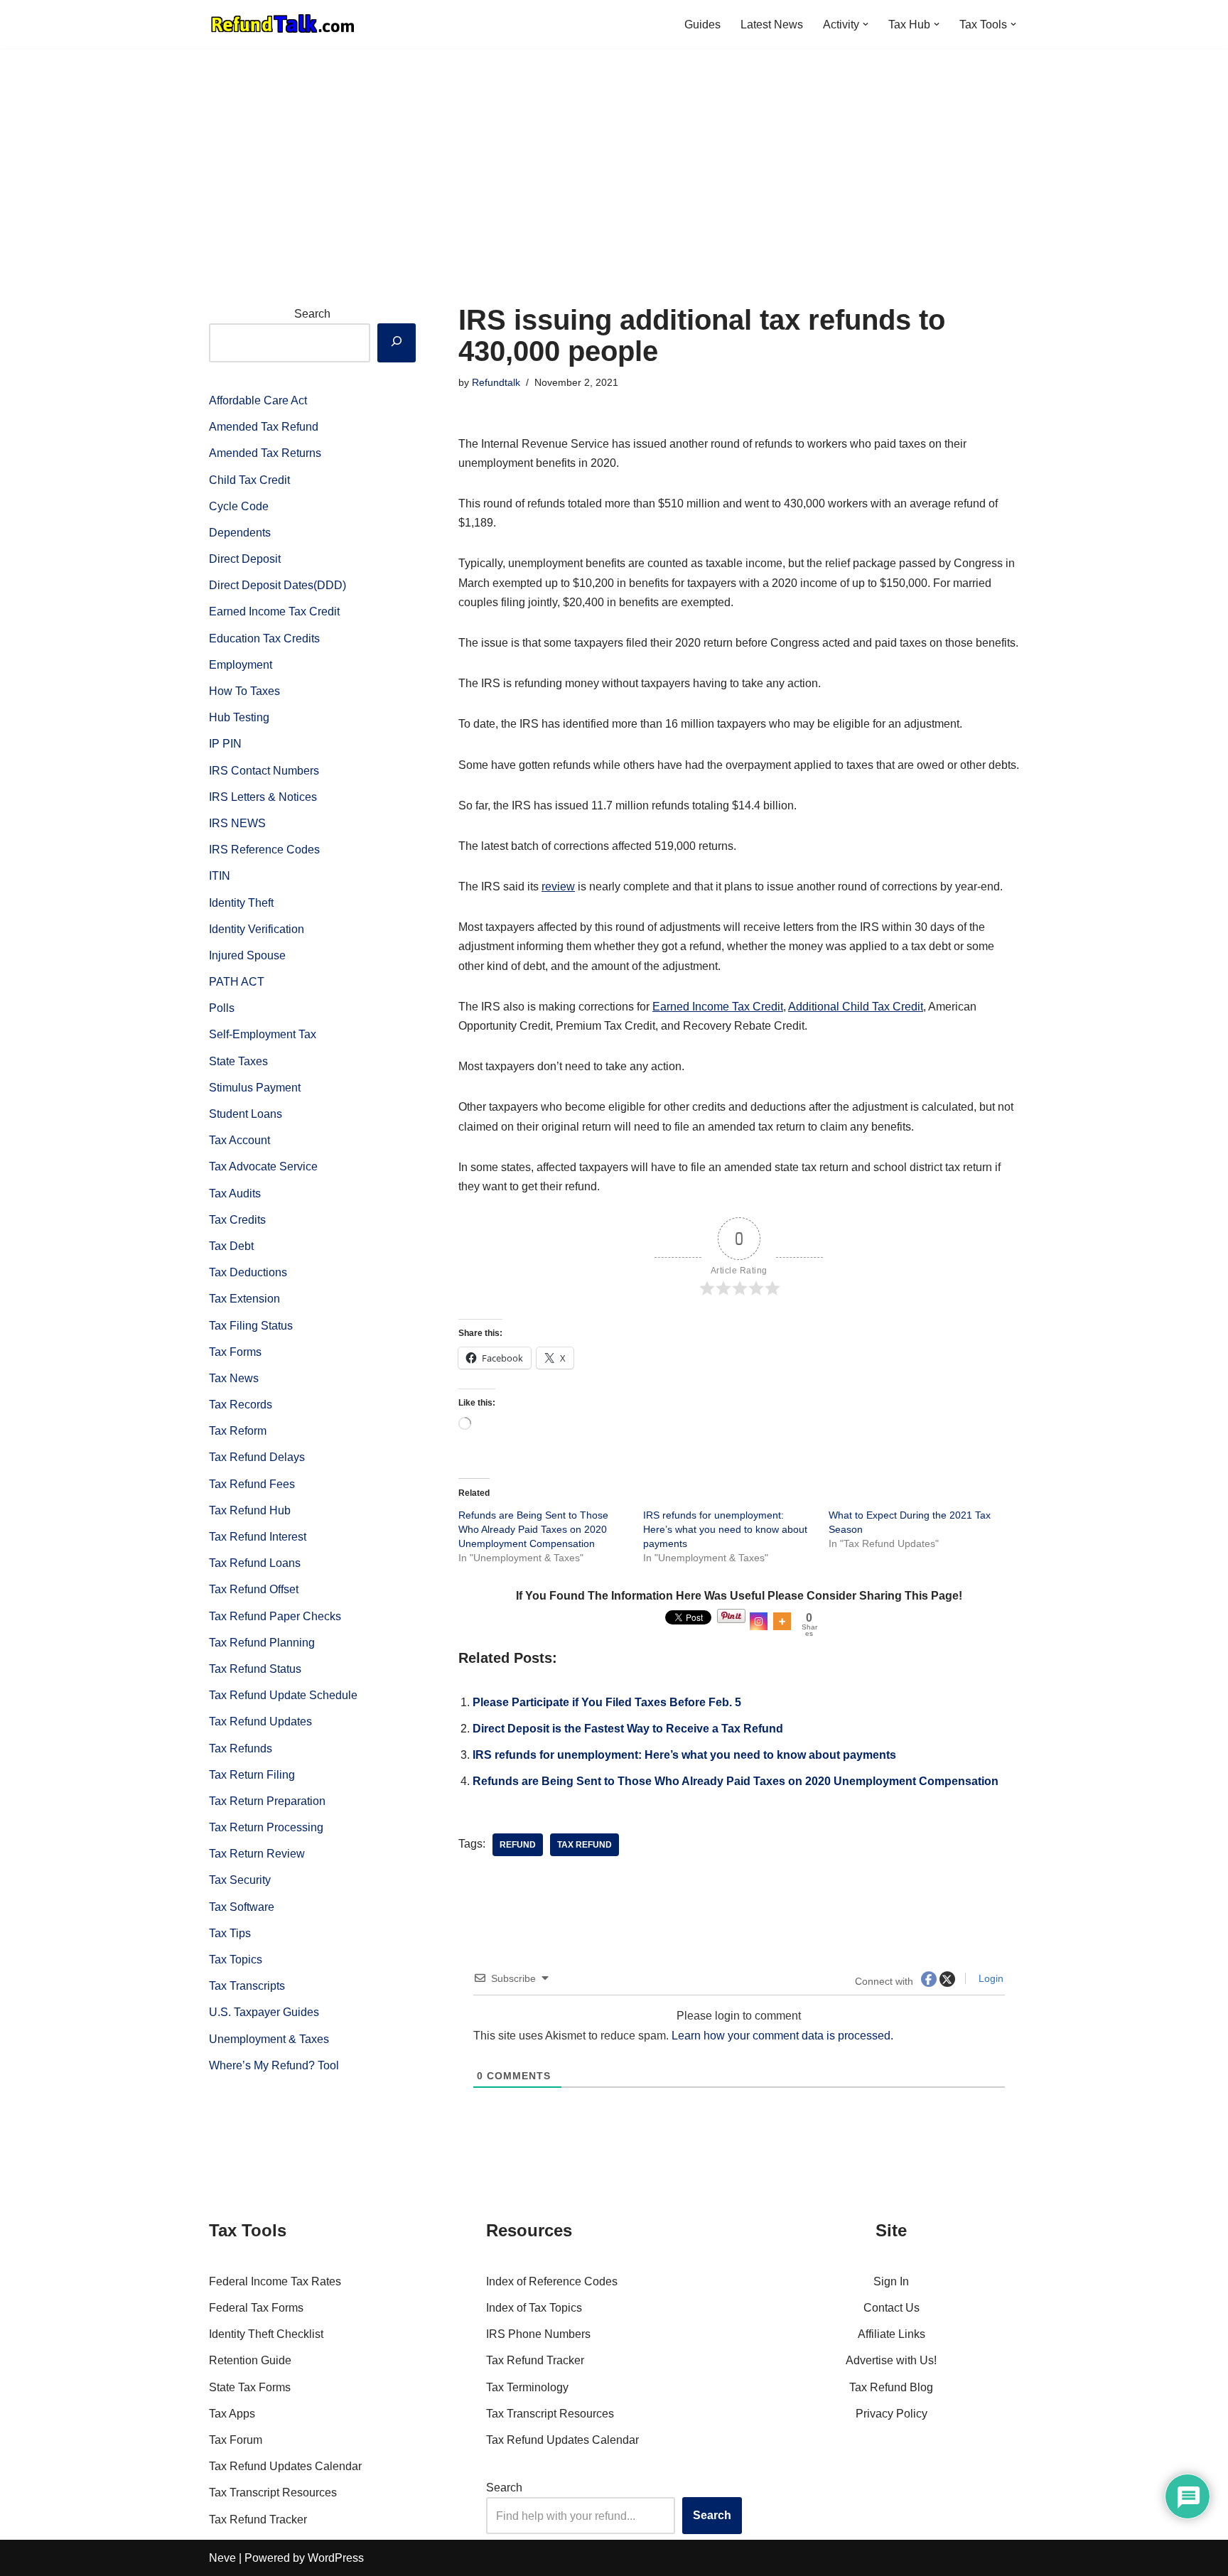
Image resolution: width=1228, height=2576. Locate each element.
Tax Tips (230, 1933)
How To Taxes (244, 691)
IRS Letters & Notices (263, 797)
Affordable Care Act (258, 400)
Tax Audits (235, 1193)
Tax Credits (237, 1220)
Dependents (240, 533)
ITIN (220, 876)
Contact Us (892, 2308)
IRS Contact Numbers (264, 771)
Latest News (772, 25)
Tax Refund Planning (262, 1643)
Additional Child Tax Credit (856, 1007)
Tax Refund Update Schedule (283, 1695)
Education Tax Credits (264, 638)
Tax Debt (231, 1246)
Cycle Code (239, 506)
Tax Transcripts (247, 1986)
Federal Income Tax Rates (275, 2281)
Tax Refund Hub (250, 1510)
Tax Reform (238, 1431)
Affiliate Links (892, 2334)
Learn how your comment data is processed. (782, 2036)
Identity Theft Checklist (266, 2334)
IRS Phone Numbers (538, 2334)
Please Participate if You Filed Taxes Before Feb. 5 (607, 1702)
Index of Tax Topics (534, 2308)
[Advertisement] (614, 155)
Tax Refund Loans (255, 1563)
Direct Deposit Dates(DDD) (278, 585)
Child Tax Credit (249, 480)
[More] (782, 1621)
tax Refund (585, 1845)
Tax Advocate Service (263, 1166)
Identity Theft (241, 903)
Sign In (891, 2281)
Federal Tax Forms (256, 2308)
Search (312, 314)
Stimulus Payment (255, 1088)
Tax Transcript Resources (273, 2493)
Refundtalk (496, 382)
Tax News (234, 1378)
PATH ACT (237, 982)
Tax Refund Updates (260, 1721)
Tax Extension (244, 1299)
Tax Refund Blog (891, 2387)
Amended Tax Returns (265, 453)
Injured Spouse (247, 955)
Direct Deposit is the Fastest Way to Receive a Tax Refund (628, 1729)
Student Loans (246, 1114)
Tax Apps (232, 2414)
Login (990, 1978)
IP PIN (225, 744)
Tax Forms (235, 1352)
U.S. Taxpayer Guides (264, 2012)
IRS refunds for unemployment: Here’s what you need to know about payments (725, 1529)
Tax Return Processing (266, 1827)
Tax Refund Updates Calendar (285, 2466)
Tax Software (242, 1907)
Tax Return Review (257, 1854)
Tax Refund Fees (252, 1484)
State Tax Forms (250, 2387)
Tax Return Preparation (267, 1801)
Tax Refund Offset (254, 1589)
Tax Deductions (248, 1272)
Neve (222, 2558)
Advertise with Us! (891, 2360)
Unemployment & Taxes (269, 2039)
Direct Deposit (245, 559)
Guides (702, 25)
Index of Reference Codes (552, 2281)
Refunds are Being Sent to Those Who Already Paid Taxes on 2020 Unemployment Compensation (533, 1529)
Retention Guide (250, 2360)
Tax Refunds (241, 1748)
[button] (866, 24)
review (558, 886)
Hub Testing (239, 717)
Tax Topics (236, 1960)
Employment (241, 665)
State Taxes (238, 1061)
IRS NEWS (237, 823)
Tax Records (241, 1405)
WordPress (336, 2558)
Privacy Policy (892, 2414)
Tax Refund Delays (257, 1457)
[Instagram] (759, 1621)
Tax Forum (236, 2440)
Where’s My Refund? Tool (274, 2065)
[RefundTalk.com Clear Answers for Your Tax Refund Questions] (283, 24)
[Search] (397, 343)
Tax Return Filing (252, 1775)
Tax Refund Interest (258, 1537)
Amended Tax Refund (264, 427)
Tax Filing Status (251, 1326)
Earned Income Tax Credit (274, 611)
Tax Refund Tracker (258, 2520)
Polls (222, 1008)
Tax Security (240, 1880)
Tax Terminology (527, 2387)
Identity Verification (257, 929)
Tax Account (239, 1140)
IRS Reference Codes (264, 850)
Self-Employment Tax (263, 1034)
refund (518, 1845)
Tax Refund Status (255, 1669)
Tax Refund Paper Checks (275, 1616)
